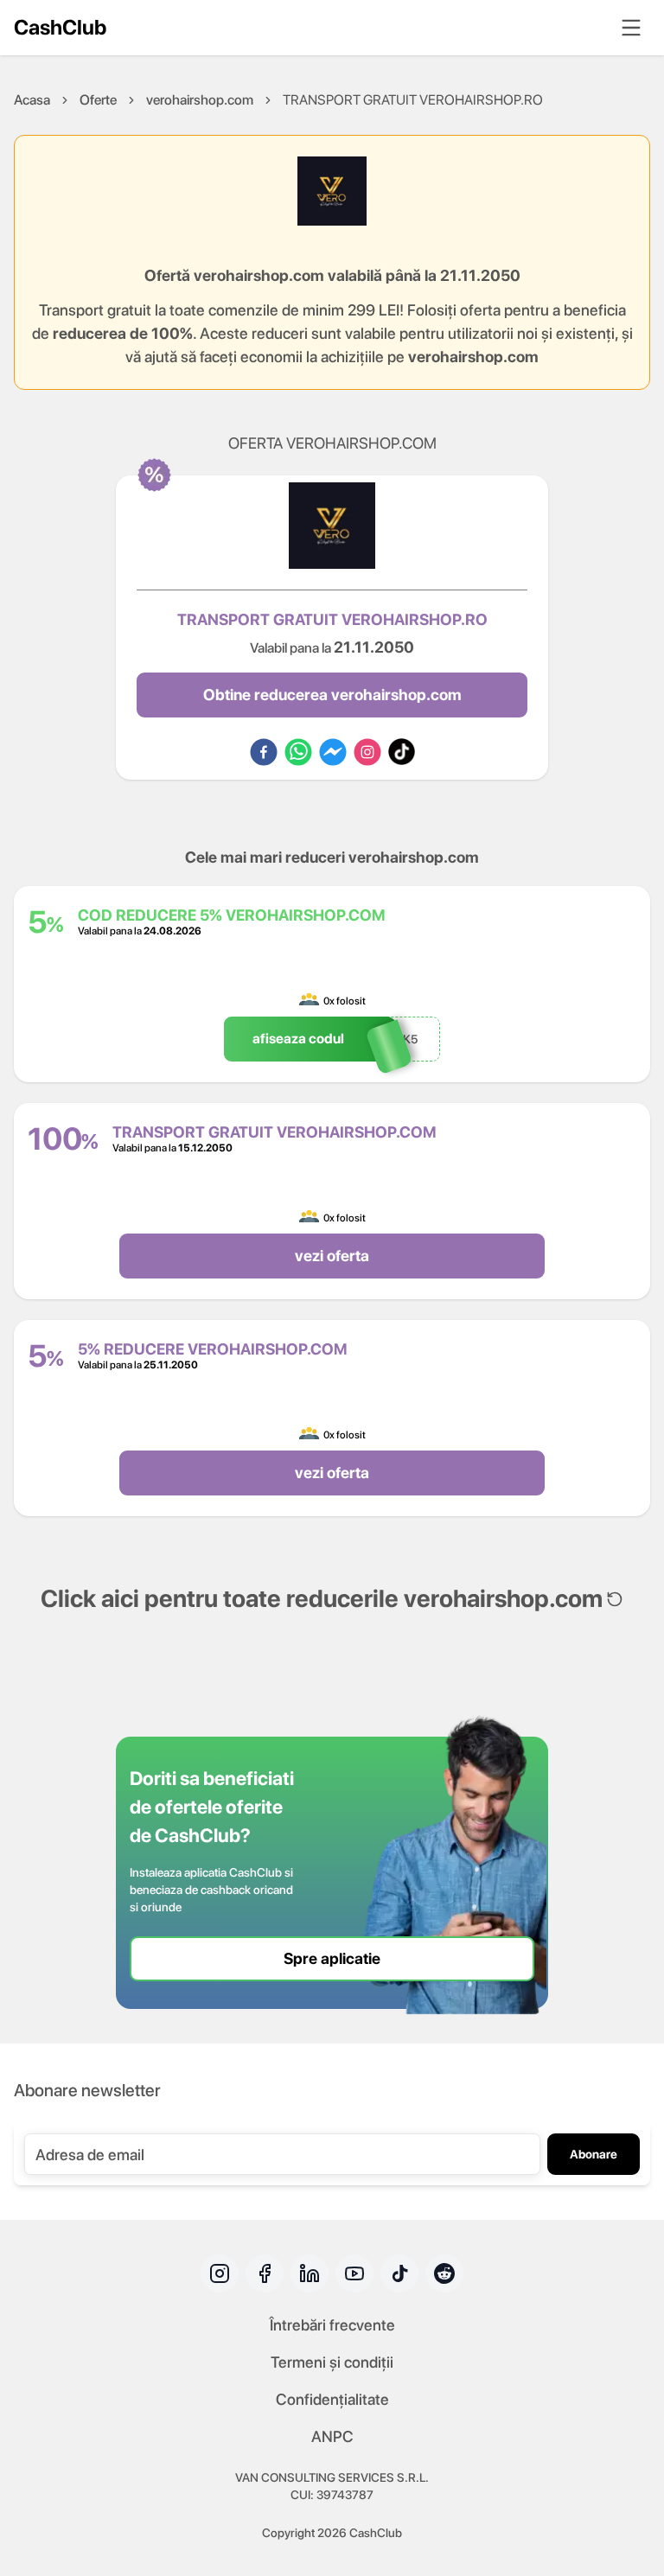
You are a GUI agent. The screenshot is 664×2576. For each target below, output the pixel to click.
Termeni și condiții (332, 2362)
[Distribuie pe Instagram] (367, 752)
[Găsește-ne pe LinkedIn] (310, 2273)
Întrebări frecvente (332, 2325)
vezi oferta (332, 1256)
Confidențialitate (332, 2399)
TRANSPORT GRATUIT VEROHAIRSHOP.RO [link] (413, 100)
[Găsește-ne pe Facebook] (265, 2273)
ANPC (332, 2436)
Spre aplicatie (332, 1958)
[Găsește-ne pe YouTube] (354, 2273)
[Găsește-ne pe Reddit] (444, 2273)
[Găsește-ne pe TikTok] (399, 2273)
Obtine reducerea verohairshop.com (332, 695)
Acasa (32, 100)
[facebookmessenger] (333, 752)
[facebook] (264, 752)
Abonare (594, 2154)
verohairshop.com (200, 100)
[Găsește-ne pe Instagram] (220, 2273)
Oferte (98, 100)
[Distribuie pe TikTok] (402, 752)
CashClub (60, 27)
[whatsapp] (298, 752)
